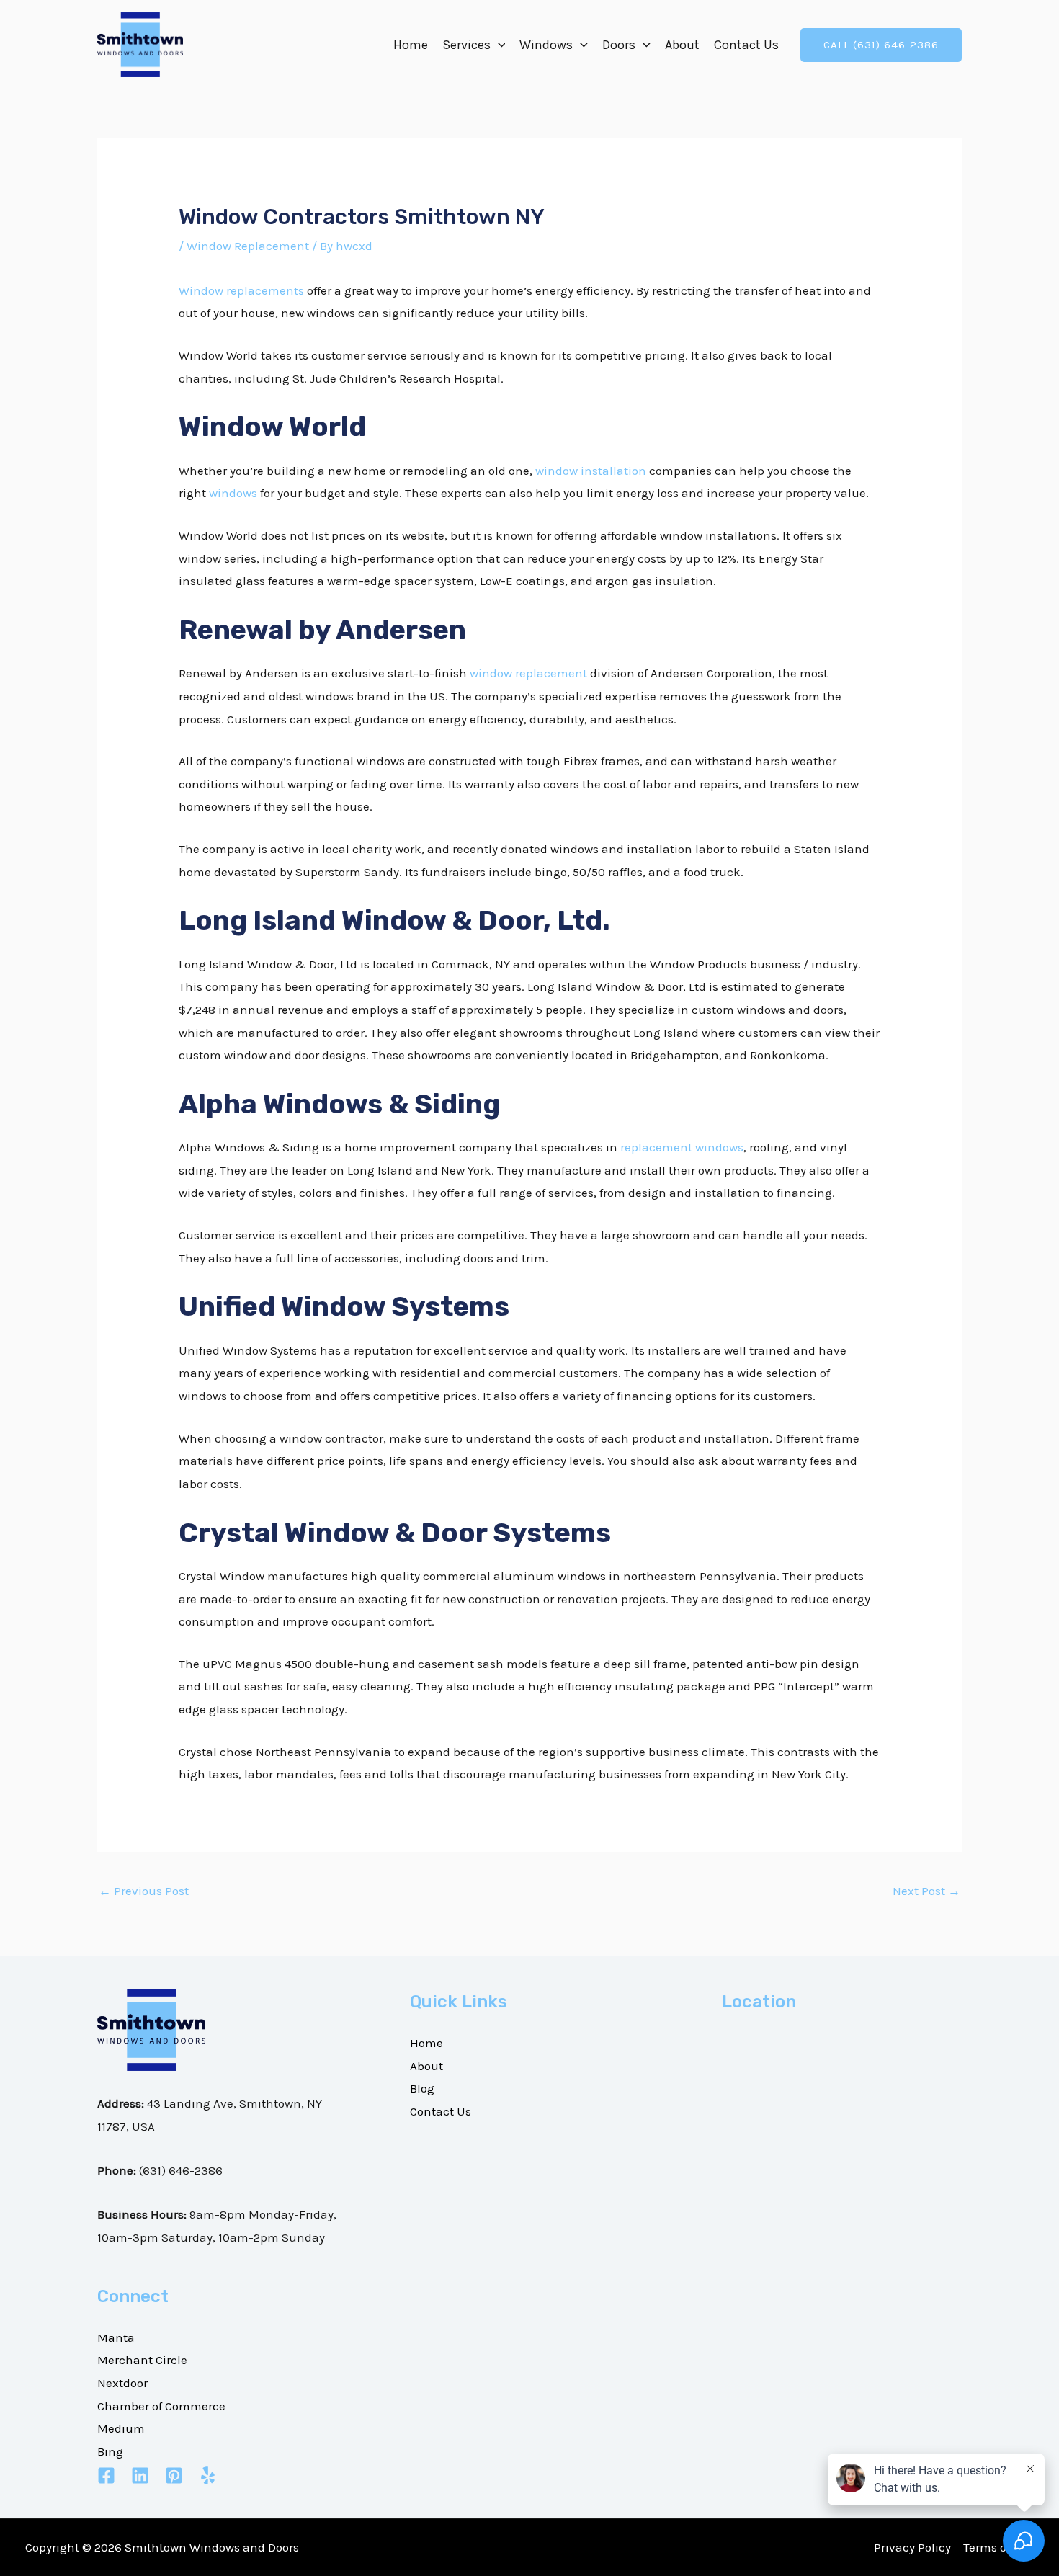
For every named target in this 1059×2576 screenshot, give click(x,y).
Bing (110, 2451)
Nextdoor (122, 2383)
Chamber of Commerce (161, 2406)
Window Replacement (248, 246)
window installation (591, 471)
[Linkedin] (140, 2475)
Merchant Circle (142, 2360)
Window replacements (241, 290)
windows (233, 493)
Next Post (926, 1891)
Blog (422, 2088)
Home (411, 45)
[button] (498, 45)
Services (466, 45)
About (682, 45)
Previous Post (144, 1891)
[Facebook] (106, 2475)
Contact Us (746, 45)
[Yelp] (208, 2475)
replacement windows (682, 1147)
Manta (116, 2337)
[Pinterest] (174, 2475)
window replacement (528, 673)
